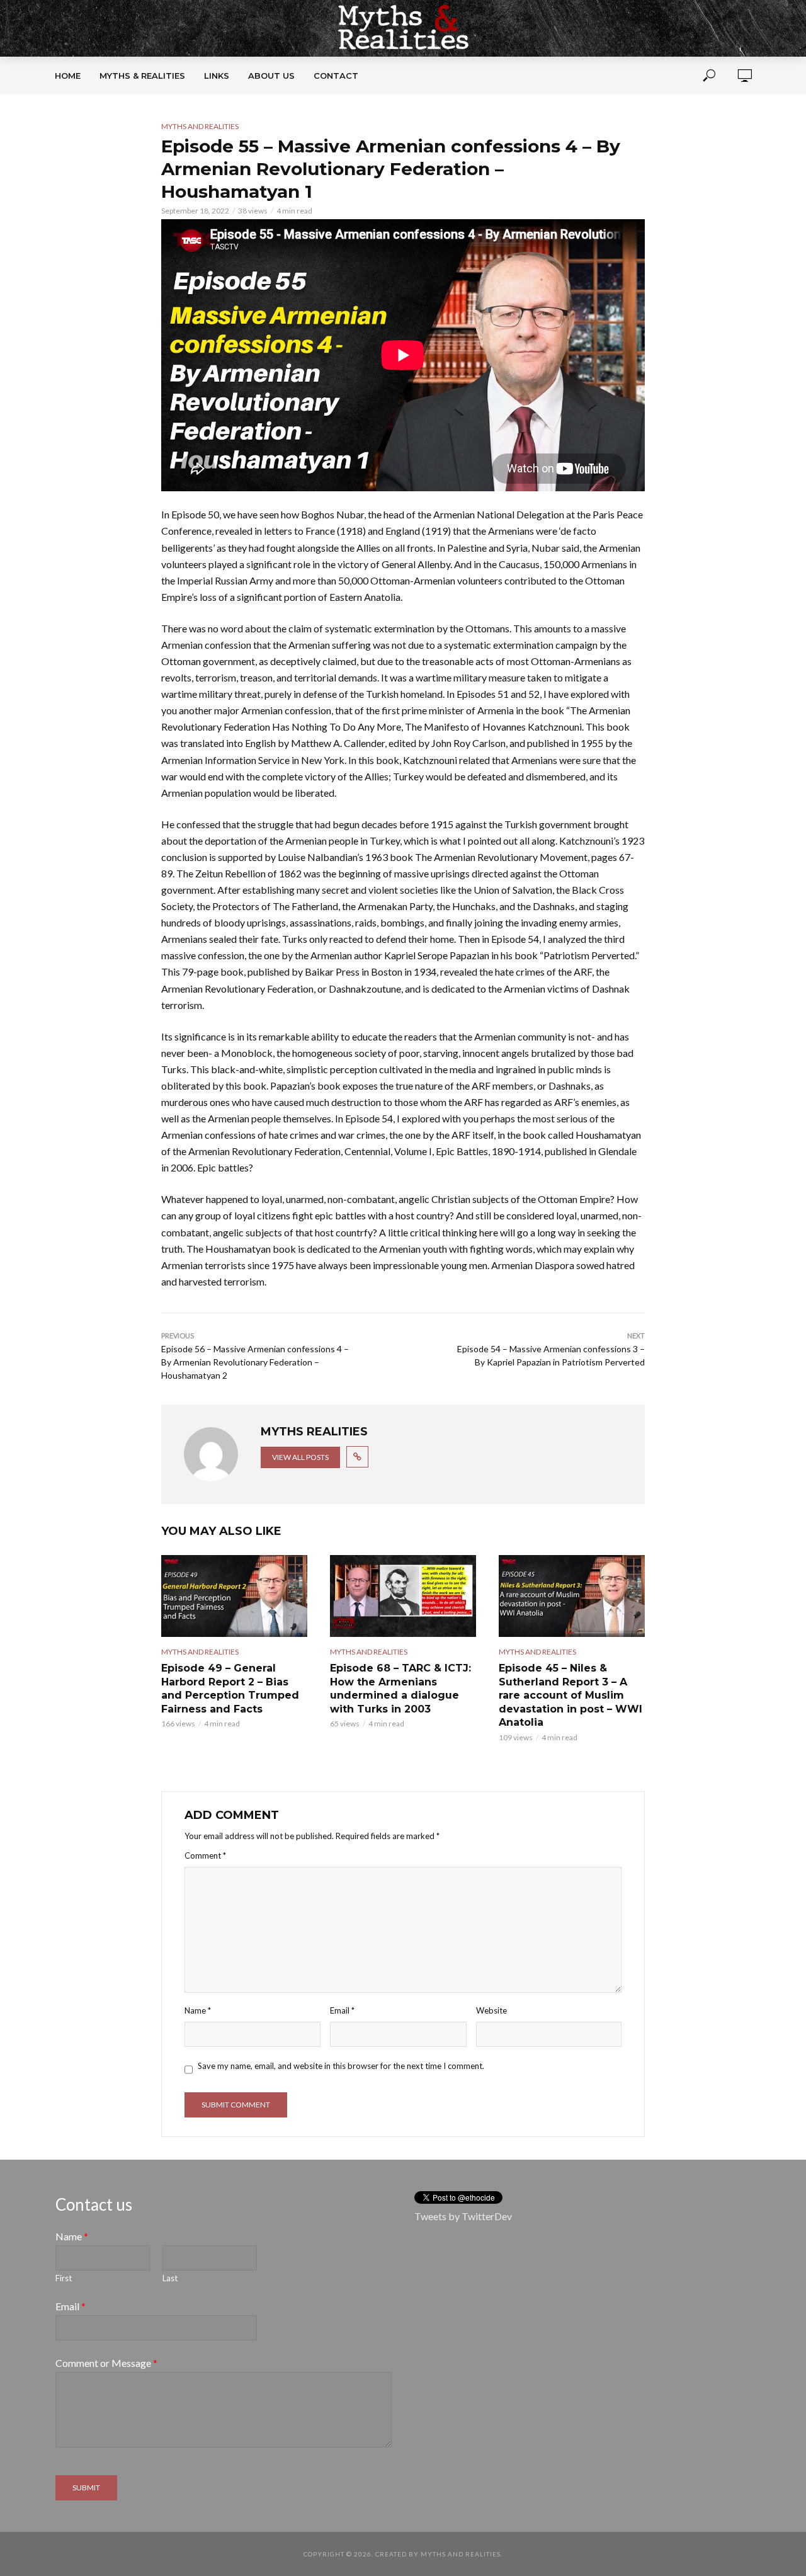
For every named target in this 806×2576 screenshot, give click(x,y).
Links (217, 76)
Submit (86, 2488)
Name (198, 2010)
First (64, 2278)
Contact (336, 76)
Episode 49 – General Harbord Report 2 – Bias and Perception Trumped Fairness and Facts (230, 1689)
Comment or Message (106, 2363)
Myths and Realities (200, 126)
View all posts (300, 1457)
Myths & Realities (142, 76)
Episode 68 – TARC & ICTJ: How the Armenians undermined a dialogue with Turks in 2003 (400, 1689)
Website (491, 2010)
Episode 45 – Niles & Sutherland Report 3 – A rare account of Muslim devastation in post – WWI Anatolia (570, 1695)
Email (342, 2010)
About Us (271, 76)
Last (170, 2278)
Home (68, 76)
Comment (205, 1855)
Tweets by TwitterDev (463, 2216)
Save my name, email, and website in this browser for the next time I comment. (341, 2066)
